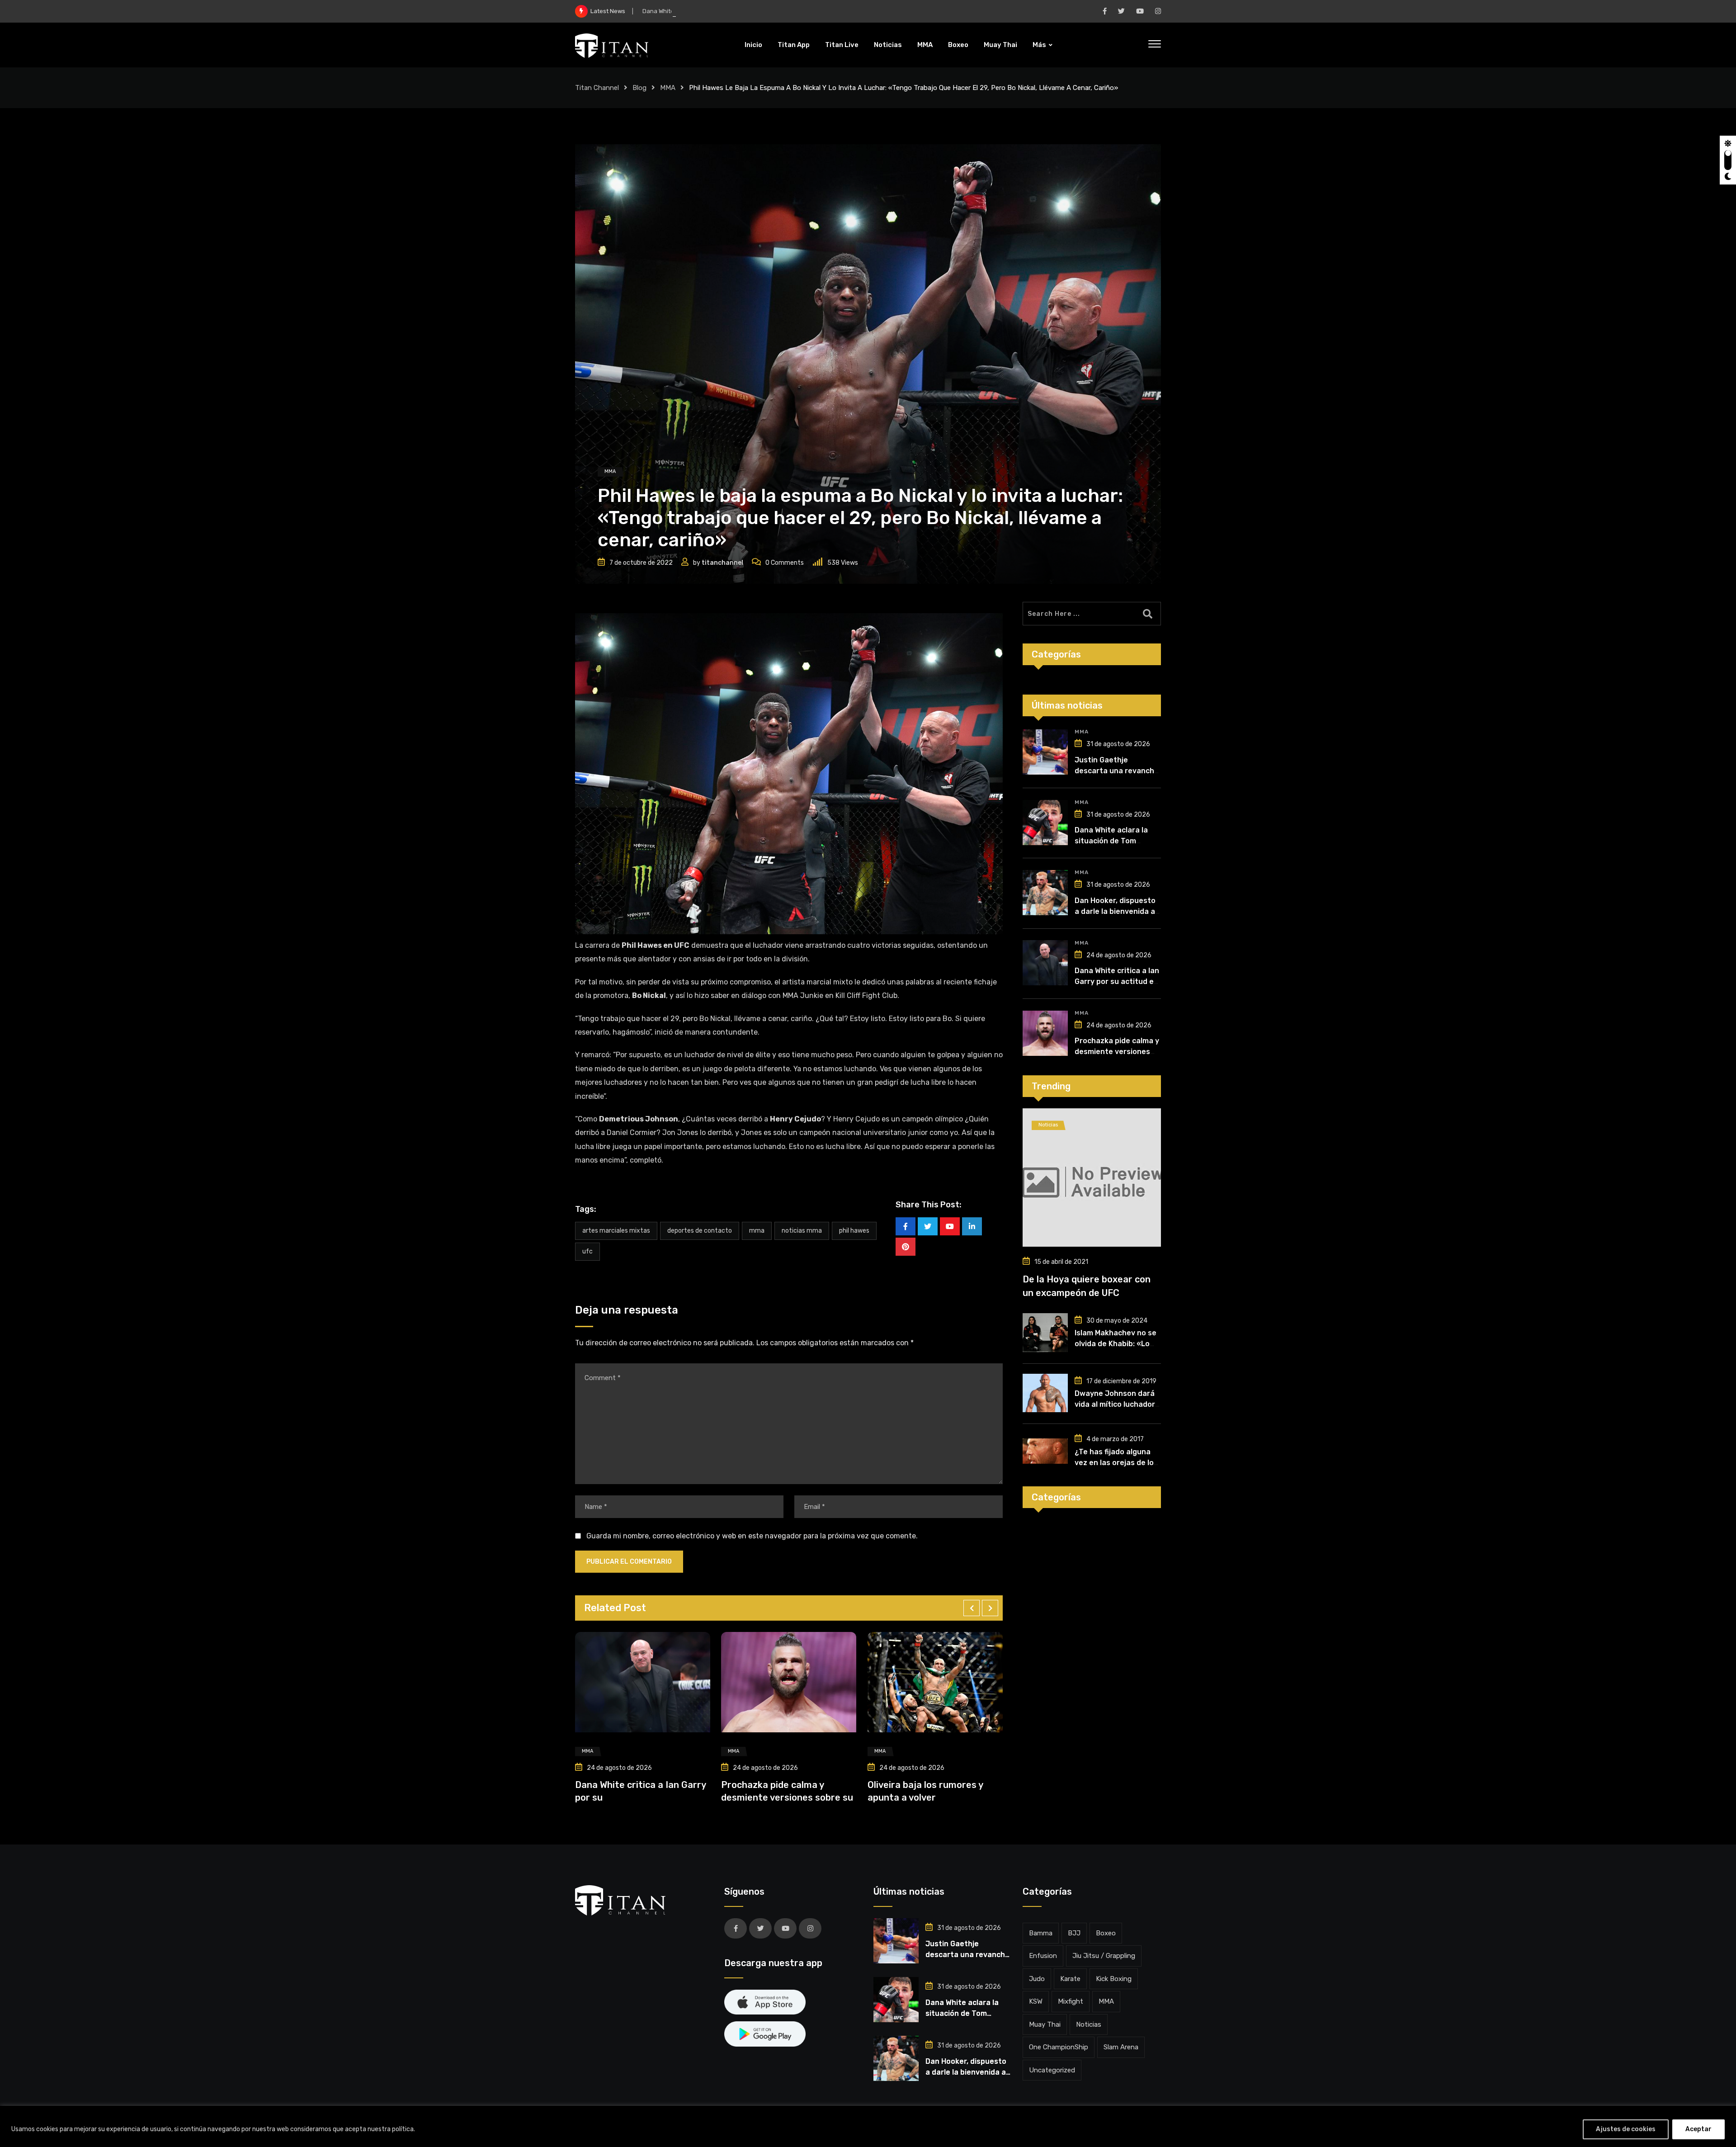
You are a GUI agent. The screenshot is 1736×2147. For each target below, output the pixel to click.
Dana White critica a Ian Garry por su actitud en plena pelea (1117, 981)
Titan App (794, 45)
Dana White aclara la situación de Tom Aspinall (1111, 841)
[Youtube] (950, 1226)
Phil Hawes (854, 1231)
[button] (972, 1608)
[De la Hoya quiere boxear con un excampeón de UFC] (1092, 1178)
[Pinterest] (906, 1247)
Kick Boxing (1114, 1979)
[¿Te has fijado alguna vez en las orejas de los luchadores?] (1045, 1451)
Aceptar (1698, 2129)
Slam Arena (1121, 2047)
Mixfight (1071, 2001)
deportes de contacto (700, 1231)
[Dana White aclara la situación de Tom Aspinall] (1045, 823)
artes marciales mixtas (616, 1231)
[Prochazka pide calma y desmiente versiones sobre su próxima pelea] (1045, 1033)
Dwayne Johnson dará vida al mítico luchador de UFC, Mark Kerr (1115, 1404)
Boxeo (958, 45)
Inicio (753, 45)
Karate (1070, 1979)
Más (1039, 45)
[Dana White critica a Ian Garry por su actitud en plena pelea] (1045, 963)
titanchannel (722, 563)
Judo (1037, 1979)
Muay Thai (1000, 45)
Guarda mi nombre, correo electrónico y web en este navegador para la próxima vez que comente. (752, 1536)
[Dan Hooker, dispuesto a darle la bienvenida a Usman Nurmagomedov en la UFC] (1045, 893)
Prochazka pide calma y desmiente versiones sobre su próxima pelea (1117, 1052)
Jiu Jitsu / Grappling (1104, 1956)
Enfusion (1043, 1956)
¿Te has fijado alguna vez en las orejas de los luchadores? (1116, 1463)
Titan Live (842, 45)
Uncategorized (1052, 2070)
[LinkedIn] (972, 1226)
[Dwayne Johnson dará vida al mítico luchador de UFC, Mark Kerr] (1045, 1393)
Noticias (888, 45)
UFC (587, 1251)
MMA (925, 45)
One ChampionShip (1059, 2047)
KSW (1036, 2001)
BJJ (1074, 1933)
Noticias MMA (802, 1231)
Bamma (1041, 1933)
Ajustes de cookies (1626, 2129)
